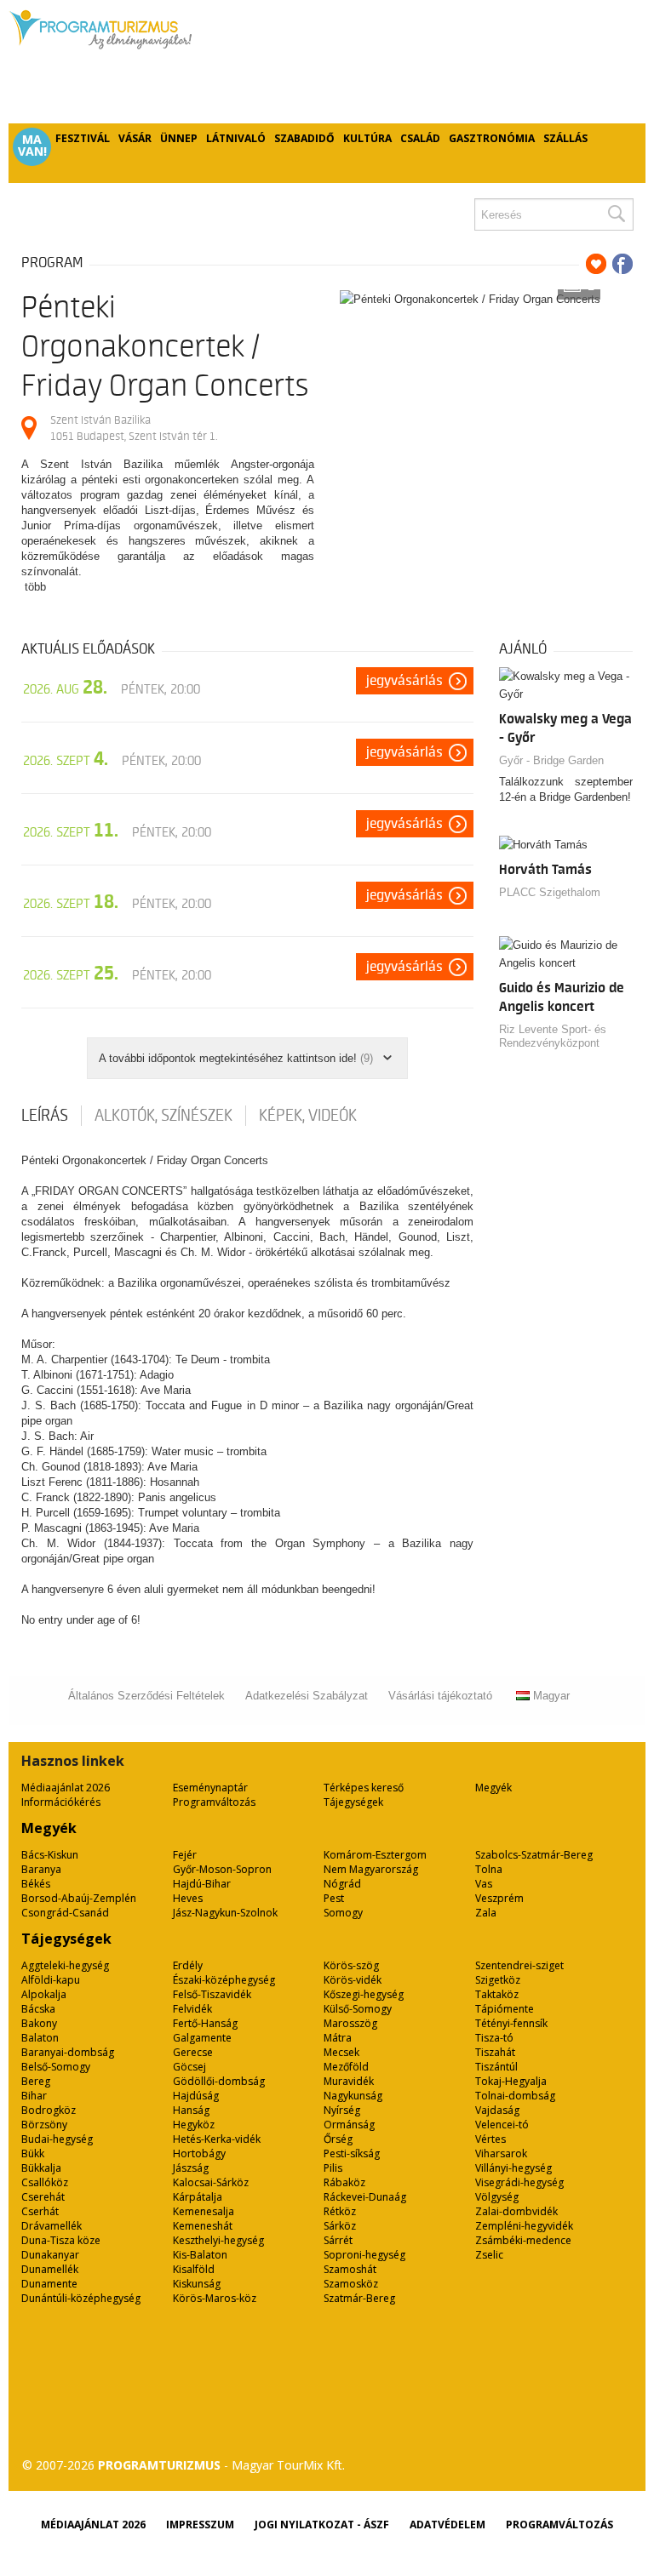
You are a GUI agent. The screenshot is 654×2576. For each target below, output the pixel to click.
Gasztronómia (492, 138)
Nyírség (342, 2110)
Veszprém (499, 1898)
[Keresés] (616, 214)
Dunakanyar (50, 2255)
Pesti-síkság (352, 2153)
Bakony (39, 2023)
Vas (484, 1884)
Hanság (191, 2110)
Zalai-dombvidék (516, 2211)
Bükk (33, 2153)
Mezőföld (346, 2067)
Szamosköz (351, 2284)
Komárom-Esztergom (375, 1855)
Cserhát (40, 2211)
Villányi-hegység (513, 2168)
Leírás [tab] (45, 1116)
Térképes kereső (364, 1788)
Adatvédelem (447, 2525)
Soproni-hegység (364, 2255)
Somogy (343, 1913)
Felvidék (192, 2009)
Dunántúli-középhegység (81, 2298)
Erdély (188, 1965)
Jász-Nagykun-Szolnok (225, 1913)
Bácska (38, 2009)
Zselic (489, 2255)
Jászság (191, 2168)
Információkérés (61, 1802)
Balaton (40, 2038)
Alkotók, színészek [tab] (163, 1116)
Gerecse (193, 2052)
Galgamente (202, 2038)
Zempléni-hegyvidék (524, 2226)
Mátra (338, 2038)
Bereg (36, 2081)
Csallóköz (45, 2182)
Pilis (333, 2168)
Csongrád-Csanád (65, 1913)
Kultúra (367, 138)
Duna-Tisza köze (61, 2240)
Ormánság (349, 2125)
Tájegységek (353, 1802)
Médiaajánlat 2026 (66, 1788)
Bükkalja (41, 2168)
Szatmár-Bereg (359, 2298)
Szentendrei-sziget (519, 1965)
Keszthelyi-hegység (218, 2240)
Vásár (135, 138)
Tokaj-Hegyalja (511, 2081)
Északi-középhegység (224, 1980)
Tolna (489, 1869)
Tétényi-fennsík (511, 2023)
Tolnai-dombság (515, 2096)
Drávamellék (52, 2226)
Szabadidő (304, 138)
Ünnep (179, 138)
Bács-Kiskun (50, 1855)
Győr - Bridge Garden (551, 760)
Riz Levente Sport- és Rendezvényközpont (553, 1036)
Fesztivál (83, 138)
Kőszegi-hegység (364, 1994)
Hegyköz (194, 2125)
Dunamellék (50, 2269)
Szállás (565, 138)
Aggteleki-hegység (65, 1965)
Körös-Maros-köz (215, 2298)
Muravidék (349, 2081)
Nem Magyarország (371, 1869)
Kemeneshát (203, 2226)
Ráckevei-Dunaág (365, 2197)
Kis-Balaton (200, 2255)
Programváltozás (214, 1802)
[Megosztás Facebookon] (622, 264)
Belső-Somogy (56, 2067)
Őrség (338, 2139)
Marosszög (350, 2023)
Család (420, 138)
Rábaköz (344, 2182)
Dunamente (49, 2284)
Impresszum (200, 2525)
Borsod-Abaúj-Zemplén (79, 1898)
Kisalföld (194, 2269)
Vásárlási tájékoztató (440, 1696)
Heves (188, 1898)
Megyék (493, 1788)
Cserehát (43, 2197)
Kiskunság (197, 2284)
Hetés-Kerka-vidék (217, 2139)
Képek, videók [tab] (308, 1116)
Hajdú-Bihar (202, 1884)
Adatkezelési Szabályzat (307, 1696)
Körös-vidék (353, 1980)
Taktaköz (497, 1994)
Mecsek (341, 2052)
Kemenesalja (204, 2211)
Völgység (497, 2197)
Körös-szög (351, 1965)
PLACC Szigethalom (550, 892)
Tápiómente (505, 2009)
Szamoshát (350, 2269)
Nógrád (342, 1884)
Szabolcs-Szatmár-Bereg (534, 1855)
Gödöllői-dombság (219, 2081)
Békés (36, 1884)
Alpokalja (44, 1994)
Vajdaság (497, 2110)
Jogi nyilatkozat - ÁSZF (322, 2525)
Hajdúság (196, 2096)
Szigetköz (498, 1980)
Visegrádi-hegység (519, 2182)
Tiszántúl (496, 2067)
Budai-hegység (57, 2139)
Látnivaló (236, 138)
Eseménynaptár (210, 1788)
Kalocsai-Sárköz (211, 2182)
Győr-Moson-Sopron (222, 1869)
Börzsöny (44, 2125)
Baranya (41, 1869)
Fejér (185, 1855)
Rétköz (340, 2211)
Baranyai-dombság (68, 2052)
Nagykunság (353, 2096)
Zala (486, 1913)
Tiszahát (495, 2052)
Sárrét (338, 2240)
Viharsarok (501, 2153)
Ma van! (32, 146)
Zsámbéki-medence (523, 2240)
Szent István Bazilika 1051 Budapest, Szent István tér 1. (134, 428)
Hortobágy (199, 2153)
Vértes (490, 2139)
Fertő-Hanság (205, 2023)
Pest (334, 1898)
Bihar (34, 2096)
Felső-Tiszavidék (212, 1994)
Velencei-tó (502, 2125)
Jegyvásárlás (404, 681)
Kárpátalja (198, 2197)
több (35, 587)
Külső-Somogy (358, 2009)
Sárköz (340, 2226)
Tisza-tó (494, 2038)
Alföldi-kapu (51, 1980)
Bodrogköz (49, 2110)
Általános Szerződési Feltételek (146, 1696)
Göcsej (189, 2067)
